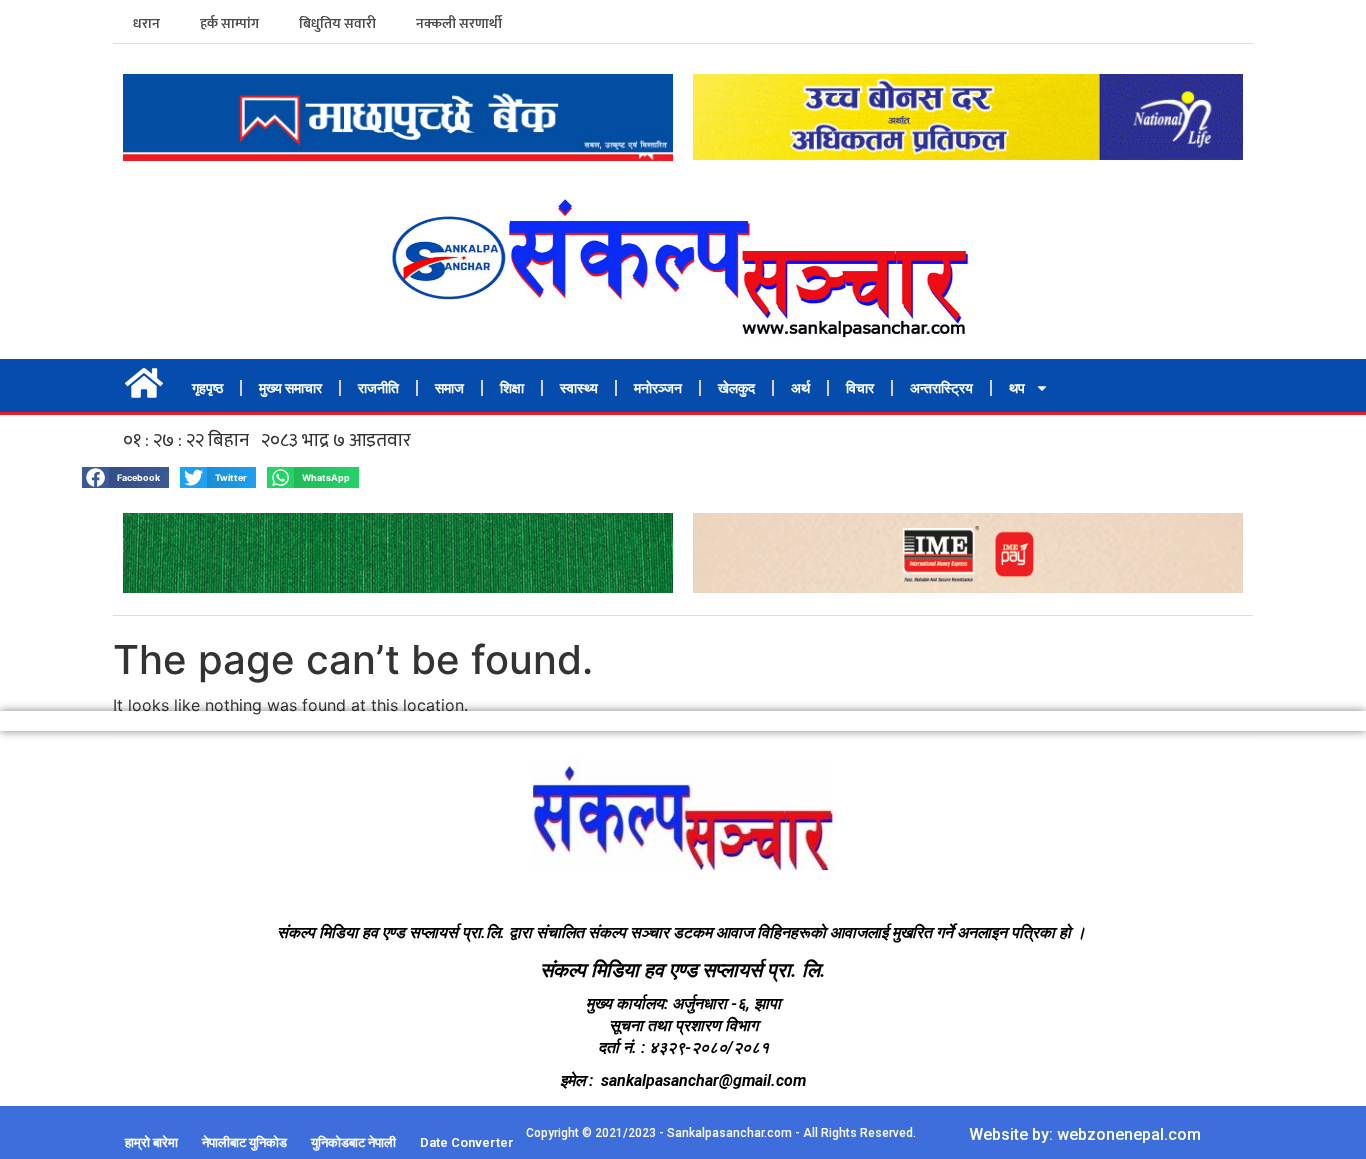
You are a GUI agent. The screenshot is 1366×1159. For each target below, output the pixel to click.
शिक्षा (512, 388)
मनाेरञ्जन (658, 388)
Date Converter (467, 1142)
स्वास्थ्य (579, 388)
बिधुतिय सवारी (337, 23)
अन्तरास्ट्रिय (941, 388)
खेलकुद (736, 388)
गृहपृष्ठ (207, 388)
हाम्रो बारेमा (151, 1142)
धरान (146, 23)
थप (1017, 388)
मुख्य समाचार (290, 388)
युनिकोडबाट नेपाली (353, 1142)
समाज (449, 388)
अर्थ (800, 388)
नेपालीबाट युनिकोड (244, 1142)
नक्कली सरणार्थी (459, 23)
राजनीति (378, 388)
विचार (860, 388)
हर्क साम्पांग (229, 23)
